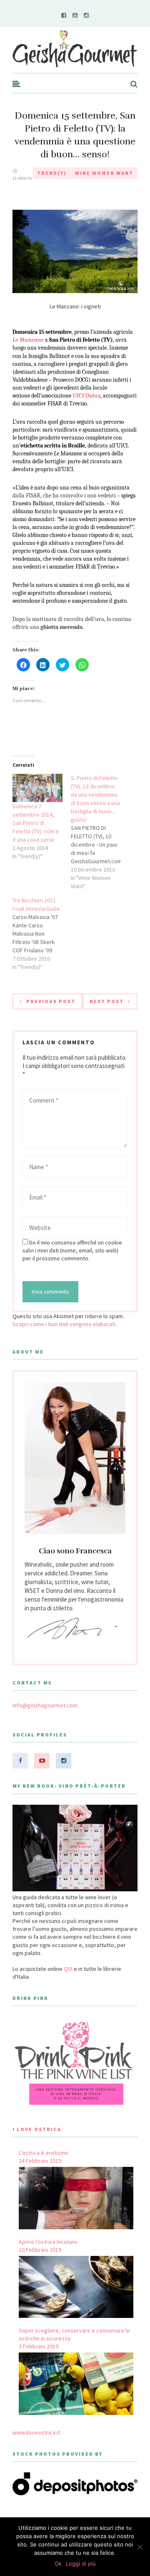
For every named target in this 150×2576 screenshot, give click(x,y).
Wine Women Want (104, 173)
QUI (68, 1969)
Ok (58, 2564)
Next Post (107, 1001)
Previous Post (51, 1001)
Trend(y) (52, 173)
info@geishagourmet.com (45, 1705)
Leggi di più (81, 2564)
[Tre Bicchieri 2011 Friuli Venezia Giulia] (42, 934)
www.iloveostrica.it (36, 2432)
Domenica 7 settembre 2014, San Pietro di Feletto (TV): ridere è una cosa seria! (36, 823)
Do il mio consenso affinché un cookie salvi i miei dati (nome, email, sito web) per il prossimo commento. (72, 1250)
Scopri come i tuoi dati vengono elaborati (64, 1324)
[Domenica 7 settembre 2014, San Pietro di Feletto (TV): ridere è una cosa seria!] (37, 788)
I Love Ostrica (37, 2129)
